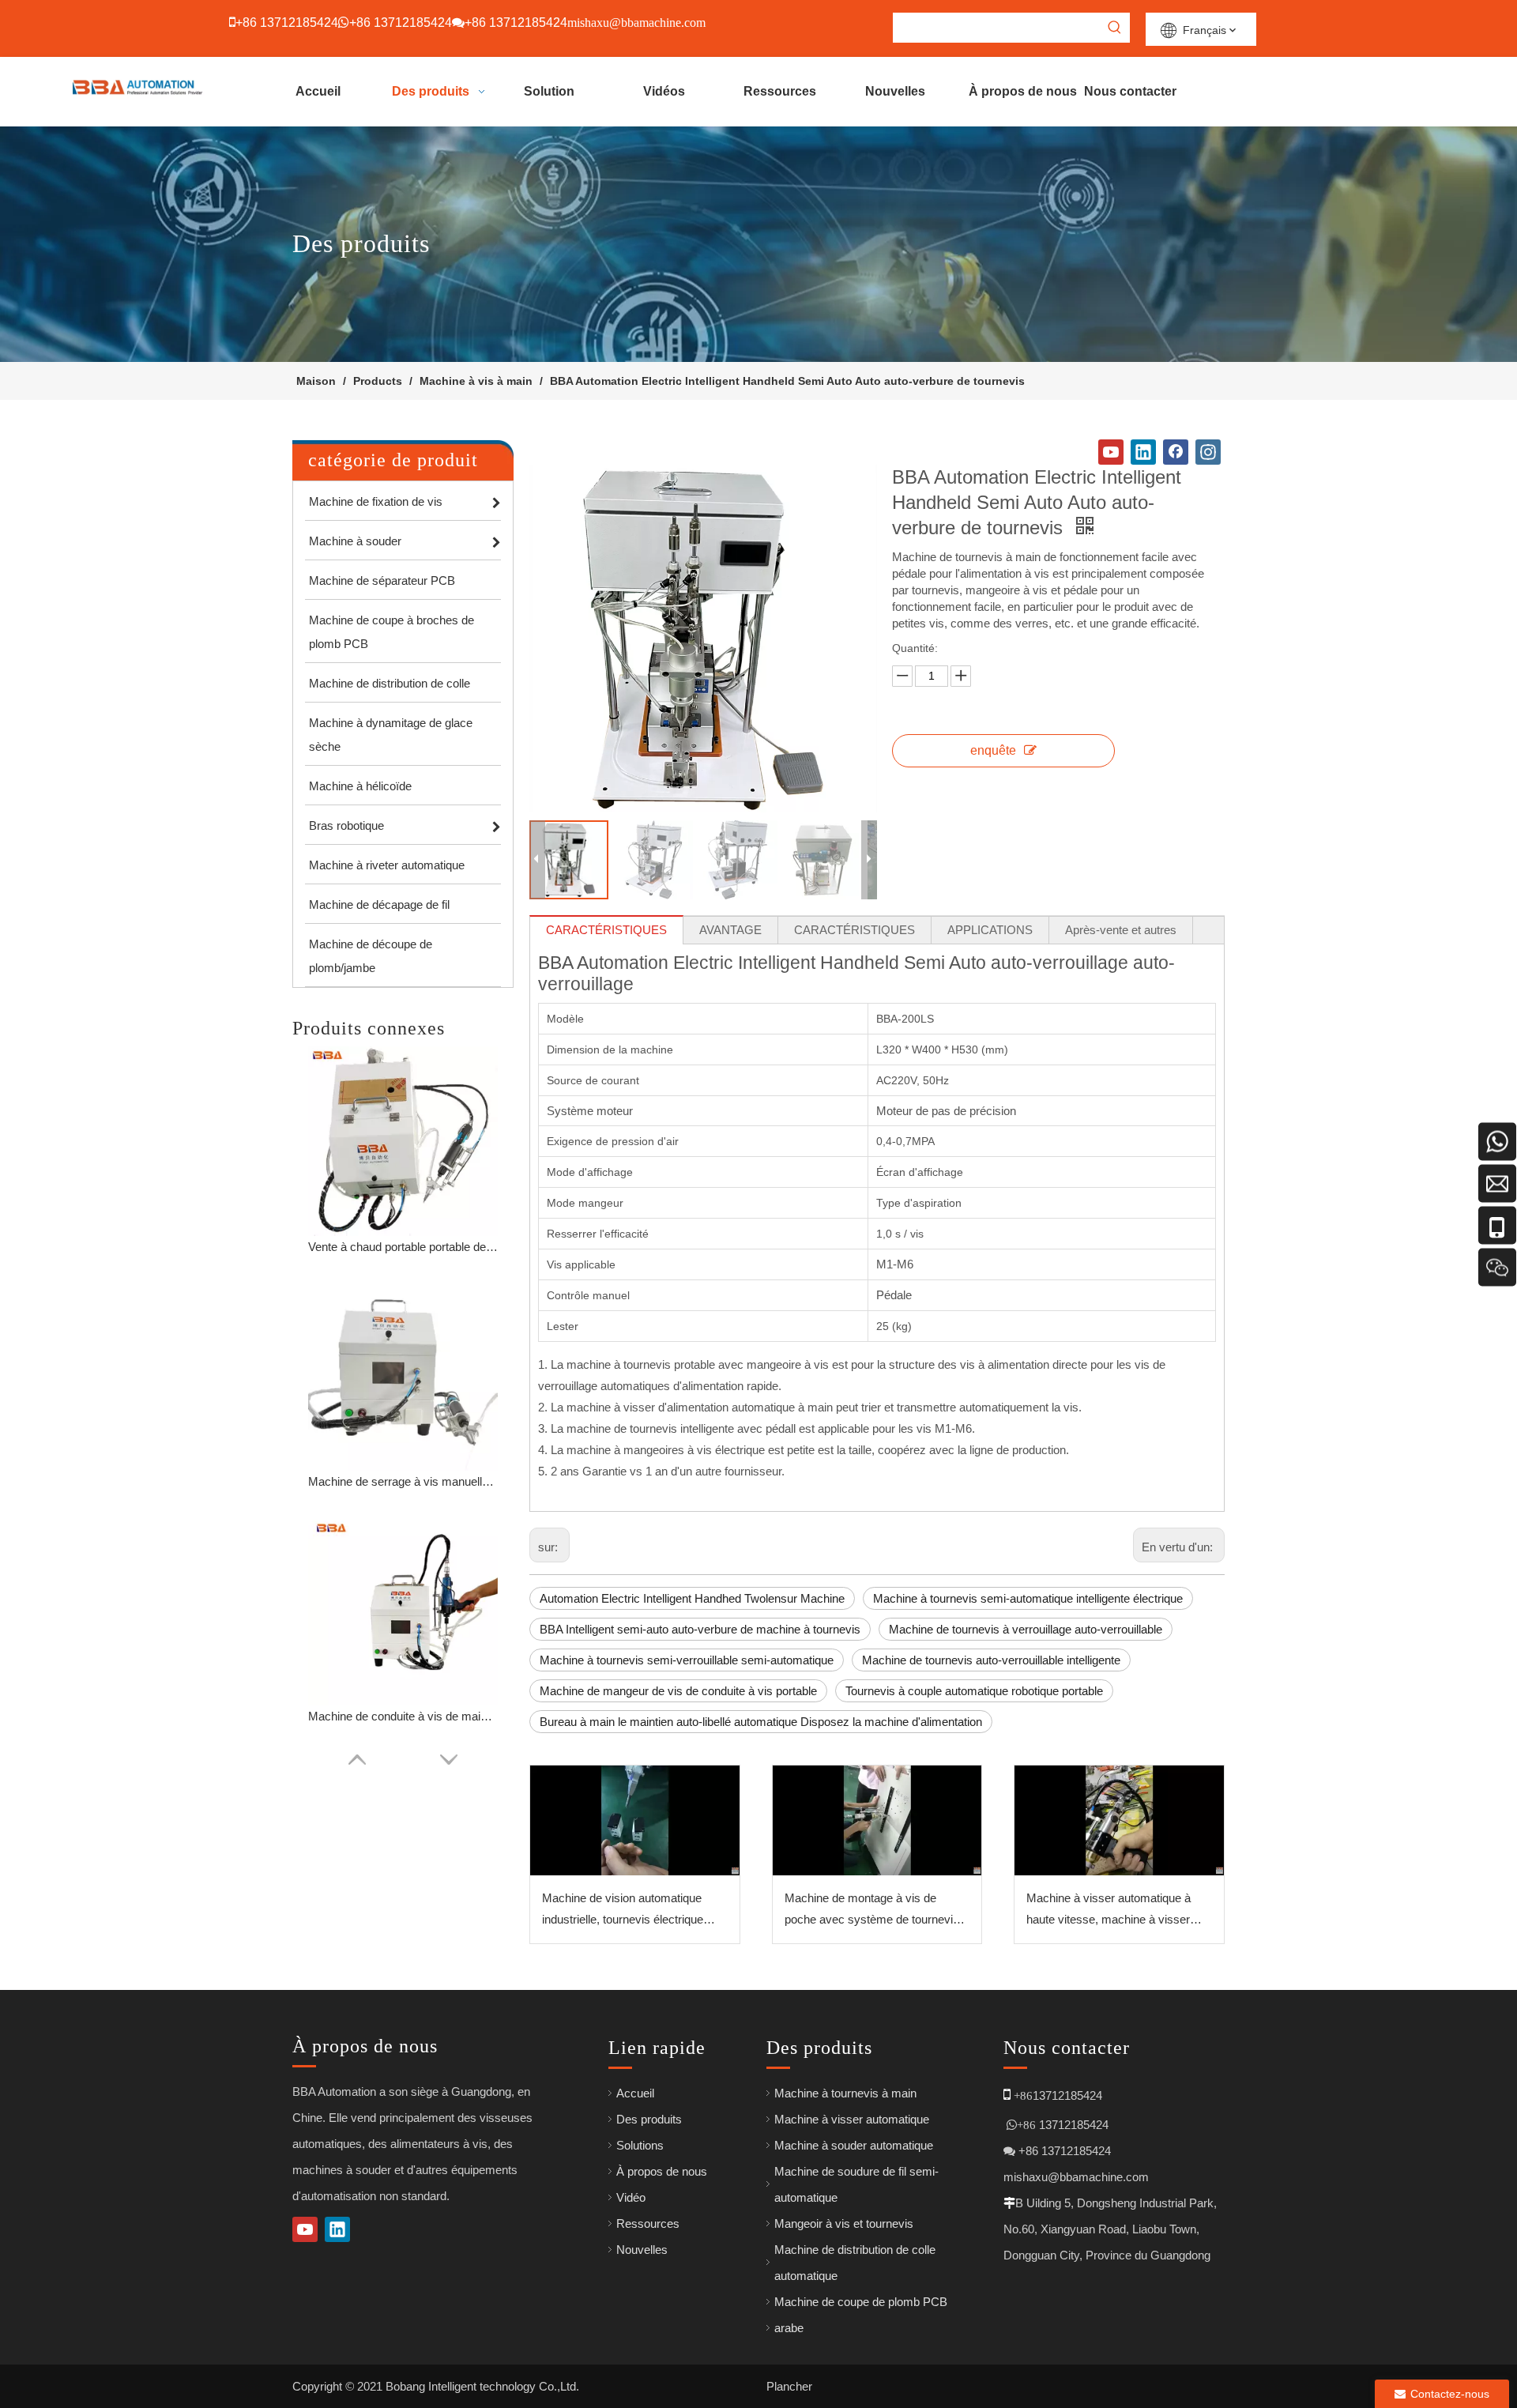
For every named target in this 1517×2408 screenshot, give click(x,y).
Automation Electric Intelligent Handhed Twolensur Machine (692, 1598)
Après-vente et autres (1121, 930)
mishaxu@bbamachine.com (1076, 2177)
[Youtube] (1111, 452)
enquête (993, 750)
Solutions (640, 2145)
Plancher (789, 2386)
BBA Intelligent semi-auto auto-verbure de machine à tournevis (700, 1629)
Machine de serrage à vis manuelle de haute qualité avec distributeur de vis (403, 1481)
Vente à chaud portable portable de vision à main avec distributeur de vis (403, 1247)
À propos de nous (662, 2171)
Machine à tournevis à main (845, 2093)
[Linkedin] (1143, 452)
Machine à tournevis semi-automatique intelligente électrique (1028, 1598)
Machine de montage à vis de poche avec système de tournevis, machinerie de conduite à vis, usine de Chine (875, 1911)
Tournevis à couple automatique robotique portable (974, 1691)
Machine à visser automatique (852, 2119)
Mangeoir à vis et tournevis (844, 2223)
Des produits (649, 2119)
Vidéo (631, 2197)
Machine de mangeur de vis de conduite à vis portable (678, 1691)
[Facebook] (1176, 452)
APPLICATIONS (990, 930)
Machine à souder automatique (854, 2145)
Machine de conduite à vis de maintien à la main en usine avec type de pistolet (403, 1716)
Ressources (648, 2223)
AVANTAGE (730, 930)
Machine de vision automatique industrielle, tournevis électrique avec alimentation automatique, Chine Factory (623, 1911)
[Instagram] (1208, 452)
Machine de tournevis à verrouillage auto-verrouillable (1026, 1629)
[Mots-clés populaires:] (1115, 28)
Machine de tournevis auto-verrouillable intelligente (991, 1660)
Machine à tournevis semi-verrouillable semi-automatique (687, 1660)
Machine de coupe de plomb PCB (861, 2302)
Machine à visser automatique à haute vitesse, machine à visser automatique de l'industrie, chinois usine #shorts (1113, 1911)
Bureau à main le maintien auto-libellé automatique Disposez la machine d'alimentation (761, 1722)
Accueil (635, 2093)
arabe (789, 2328)
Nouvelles (642, 2250)
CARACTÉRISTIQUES (606, 930)
